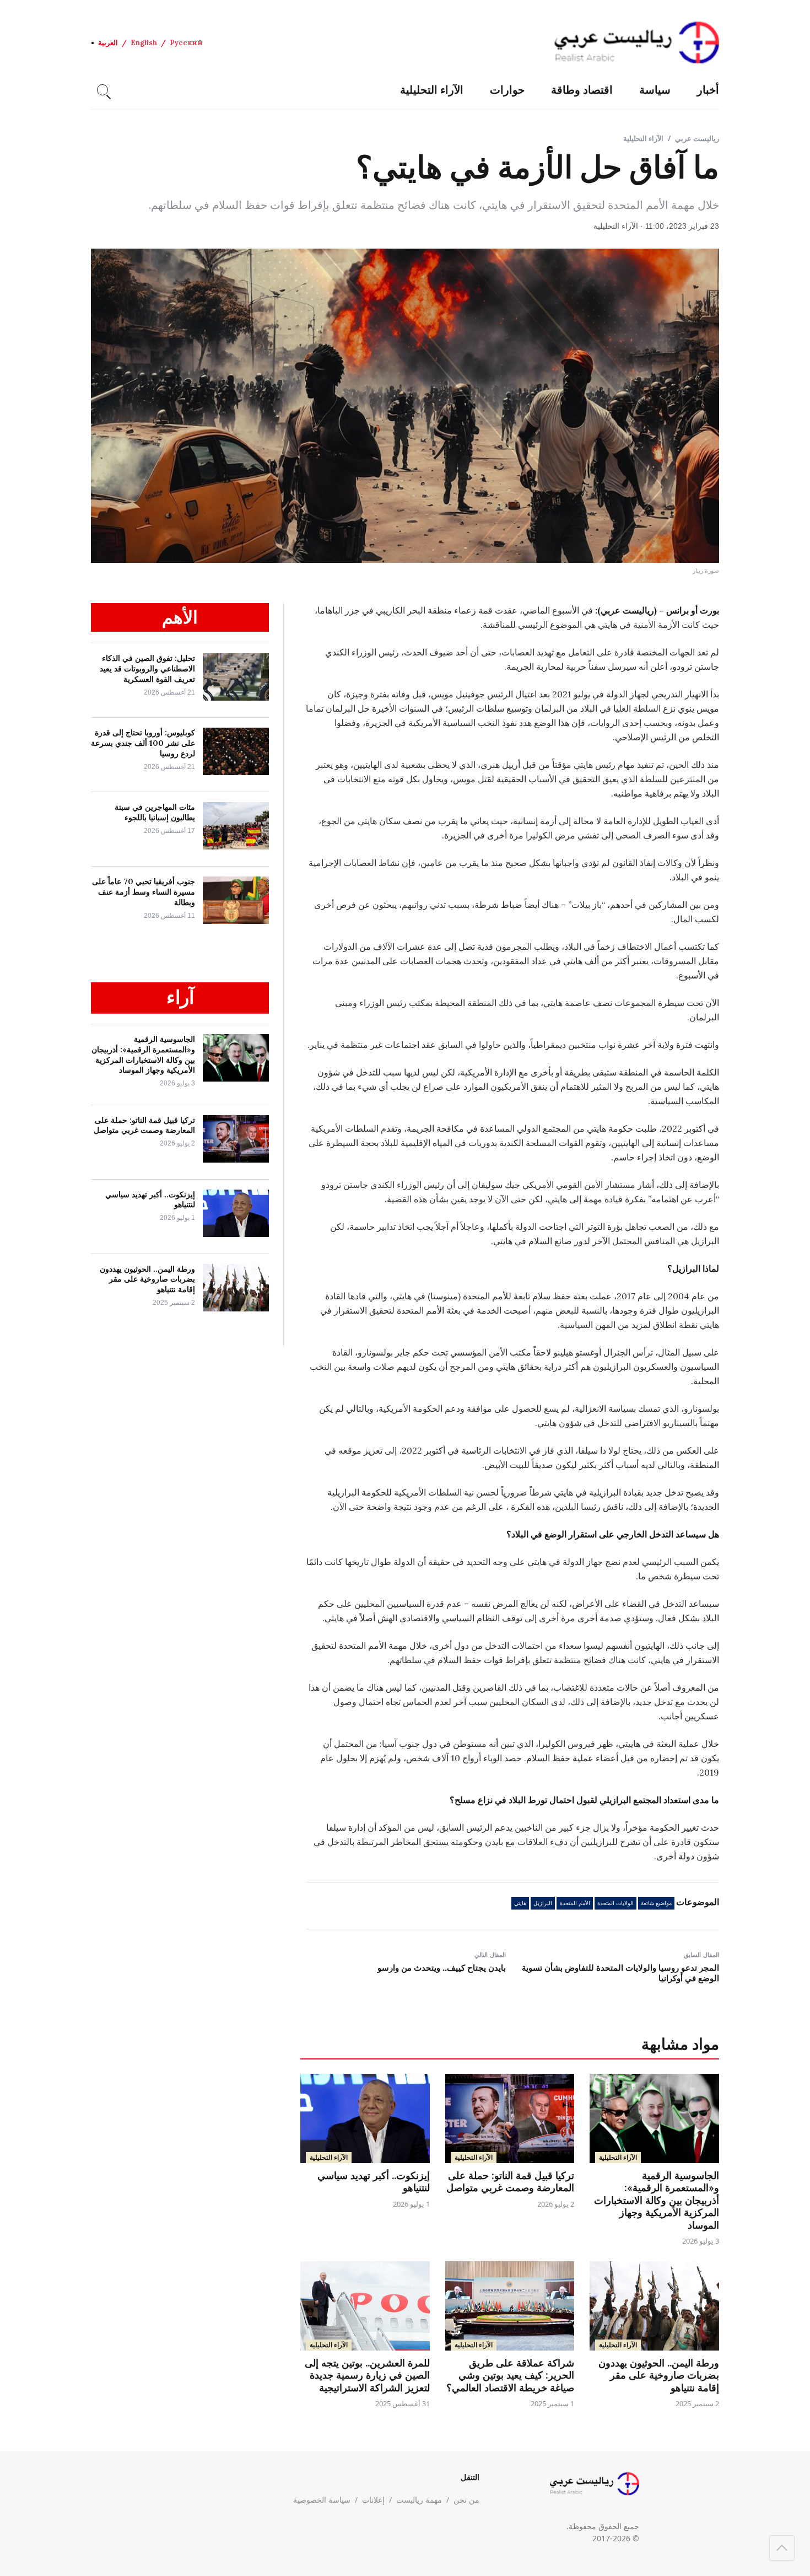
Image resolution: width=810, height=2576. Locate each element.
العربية (108, 43)
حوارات (507, 90)
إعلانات (373, 2500)
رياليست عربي (697, 138)
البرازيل (543, 1903)
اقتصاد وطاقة (582, 90)
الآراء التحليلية (432, 90)
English (144, 43)
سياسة (655, 90)
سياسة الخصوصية (322, 2500)
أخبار (708, 90)
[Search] (102, 90)
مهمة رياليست (419, 2500)
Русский (186, 43)
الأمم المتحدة (575, 1903)
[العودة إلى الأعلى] (782, 2548)
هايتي (520, 1903)
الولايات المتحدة (615, 1903)
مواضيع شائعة (656, 1903)
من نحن (466, 2500)
